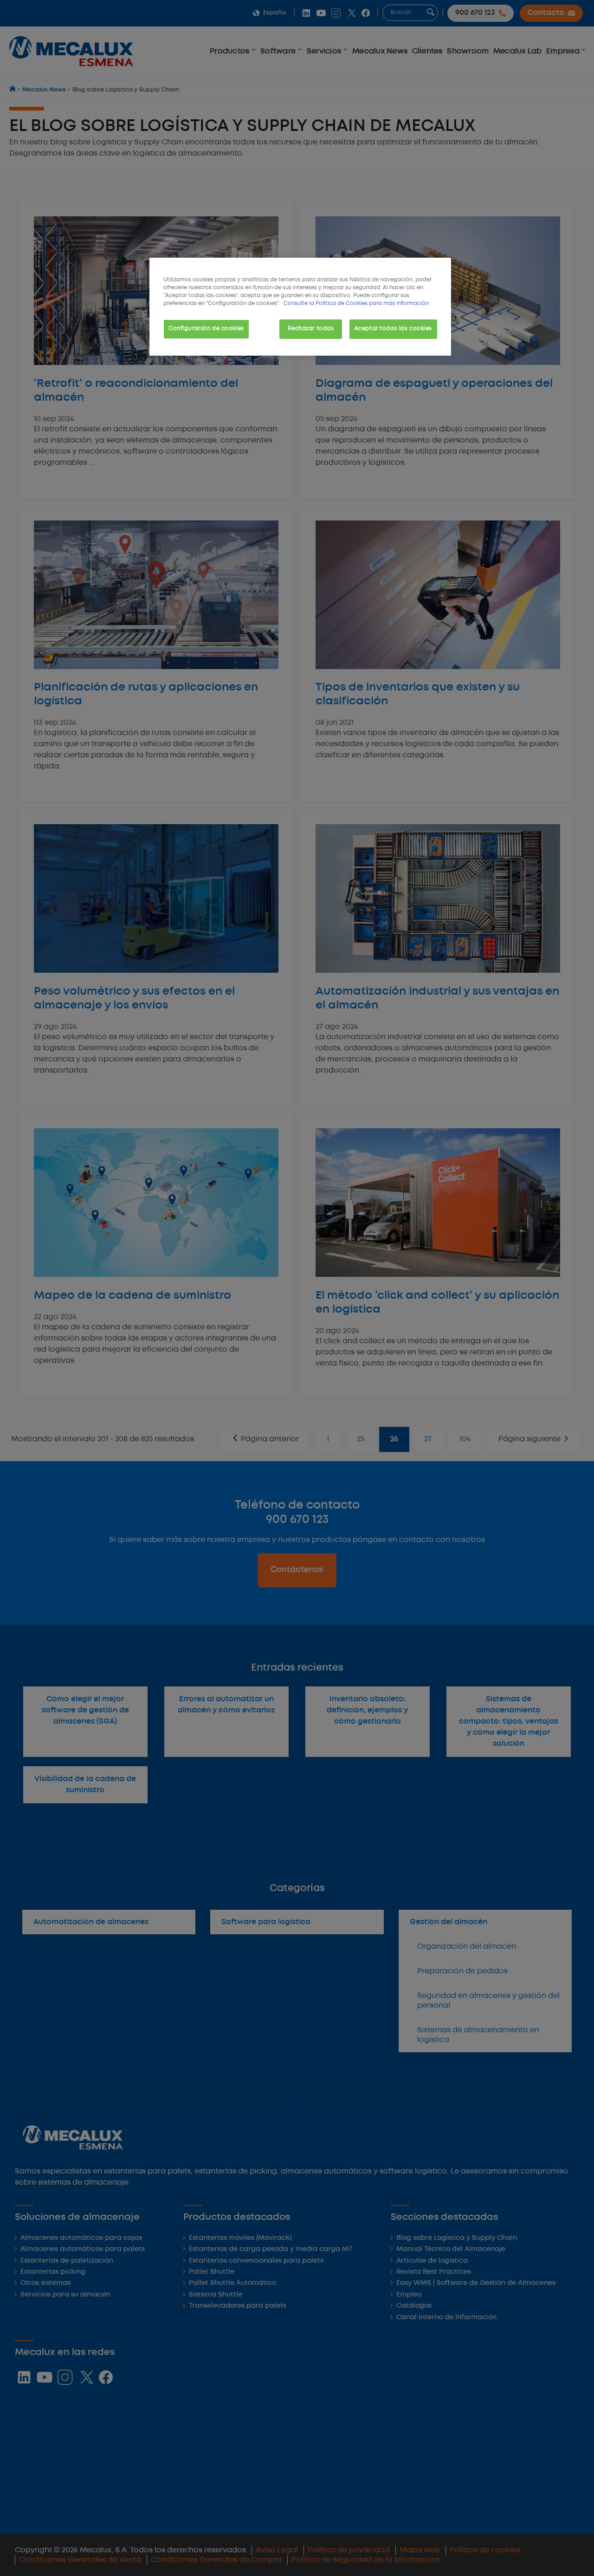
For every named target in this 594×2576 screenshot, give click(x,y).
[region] (300, 307)
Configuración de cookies (206, 329)
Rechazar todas (311, 329)
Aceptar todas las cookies (393, 329)
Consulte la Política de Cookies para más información (356, 304)
